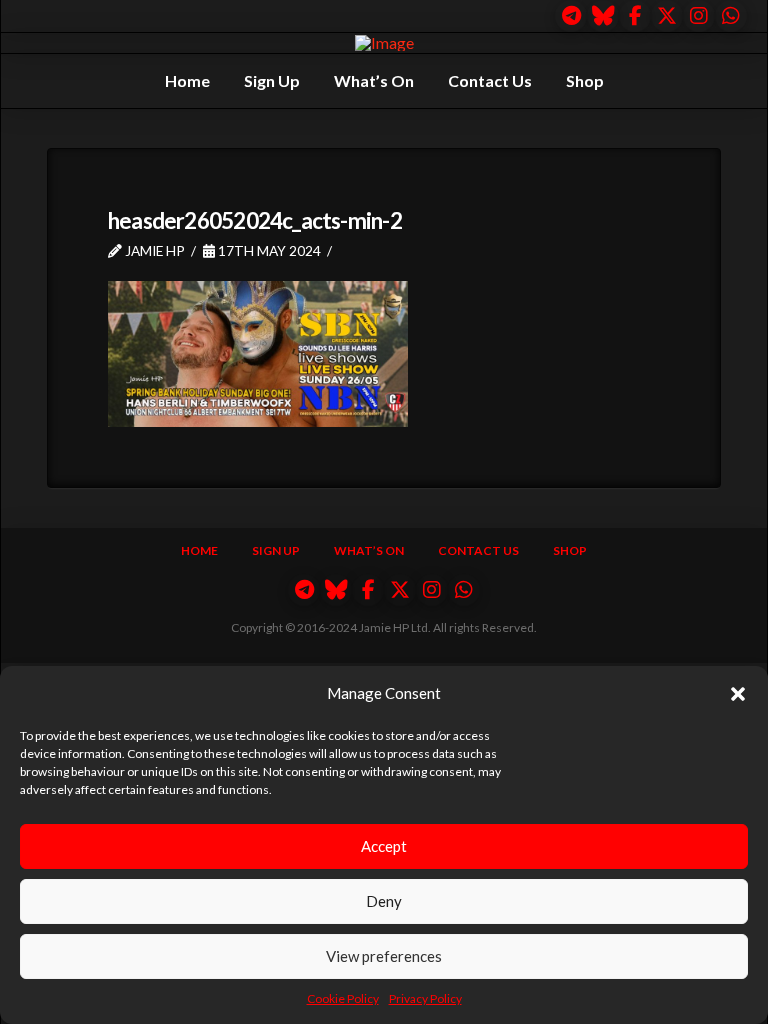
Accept (384, 846)
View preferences (384, 956)
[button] (738, 694)
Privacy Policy (425, 998)
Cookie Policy (343, 998)
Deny (384, 901)
